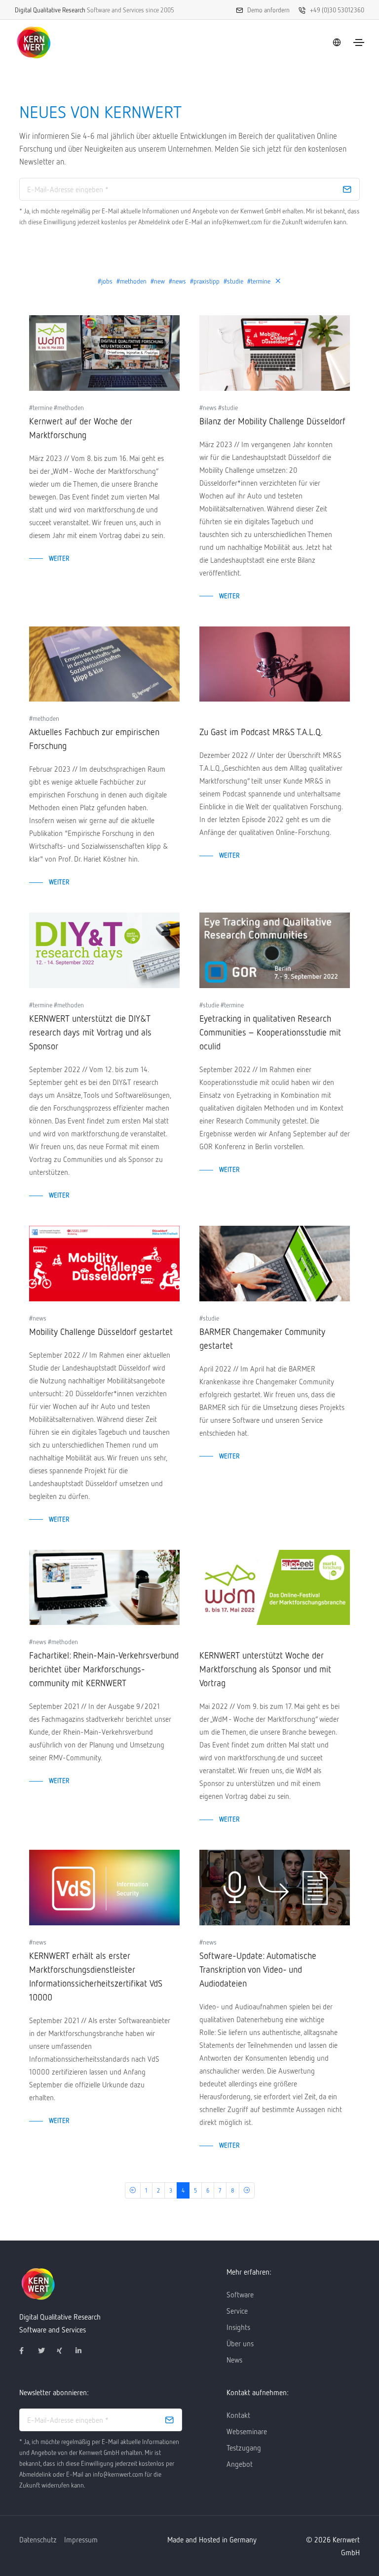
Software (240, 2294)
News (234, 2360)
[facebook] (27, 2351)
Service (237, 2311)
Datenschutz (38, 2539)
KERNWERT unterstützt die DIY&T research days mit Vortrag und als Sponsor (90, 1032)
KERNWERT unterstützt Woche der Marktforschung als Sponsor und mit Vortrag (265, 1669)
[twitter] (45, 2351)
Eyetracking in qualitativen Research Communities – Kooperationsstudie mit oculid (270, 1032)
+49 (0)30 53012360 (337, 10)
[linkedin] (83, 2351)
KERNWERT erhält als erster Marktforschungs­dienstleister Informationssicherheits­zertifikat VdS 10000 (96, 1976)
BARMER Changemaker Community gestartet (262, 1338)
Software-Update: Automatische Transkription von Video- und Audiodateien (258, 1969)
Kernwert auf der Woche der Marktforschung (81, 428)
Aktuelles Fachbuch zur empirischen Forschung (94, 739)
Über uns (240, 2343)
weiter (59, 558)
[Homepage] (34, 42)
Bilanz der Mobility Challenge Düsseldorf (272, 421)
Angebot (240, 2464)
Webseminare (247, 2431)
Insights (238, 2327)
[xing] (64, 2351)
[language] (337, 42)
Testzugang (244, 2448)
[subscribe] (347, 189)
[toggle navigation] (359, 42)
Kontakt (238, 2415)
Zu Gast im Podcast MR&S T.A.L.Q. (261, 732)
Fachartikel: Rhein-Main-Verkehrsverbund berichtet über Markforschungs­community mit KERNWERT (104, 1669)
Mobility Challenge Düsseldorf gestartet (101, 1331)
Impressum (81, 2539)
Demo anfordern (268, 10)
